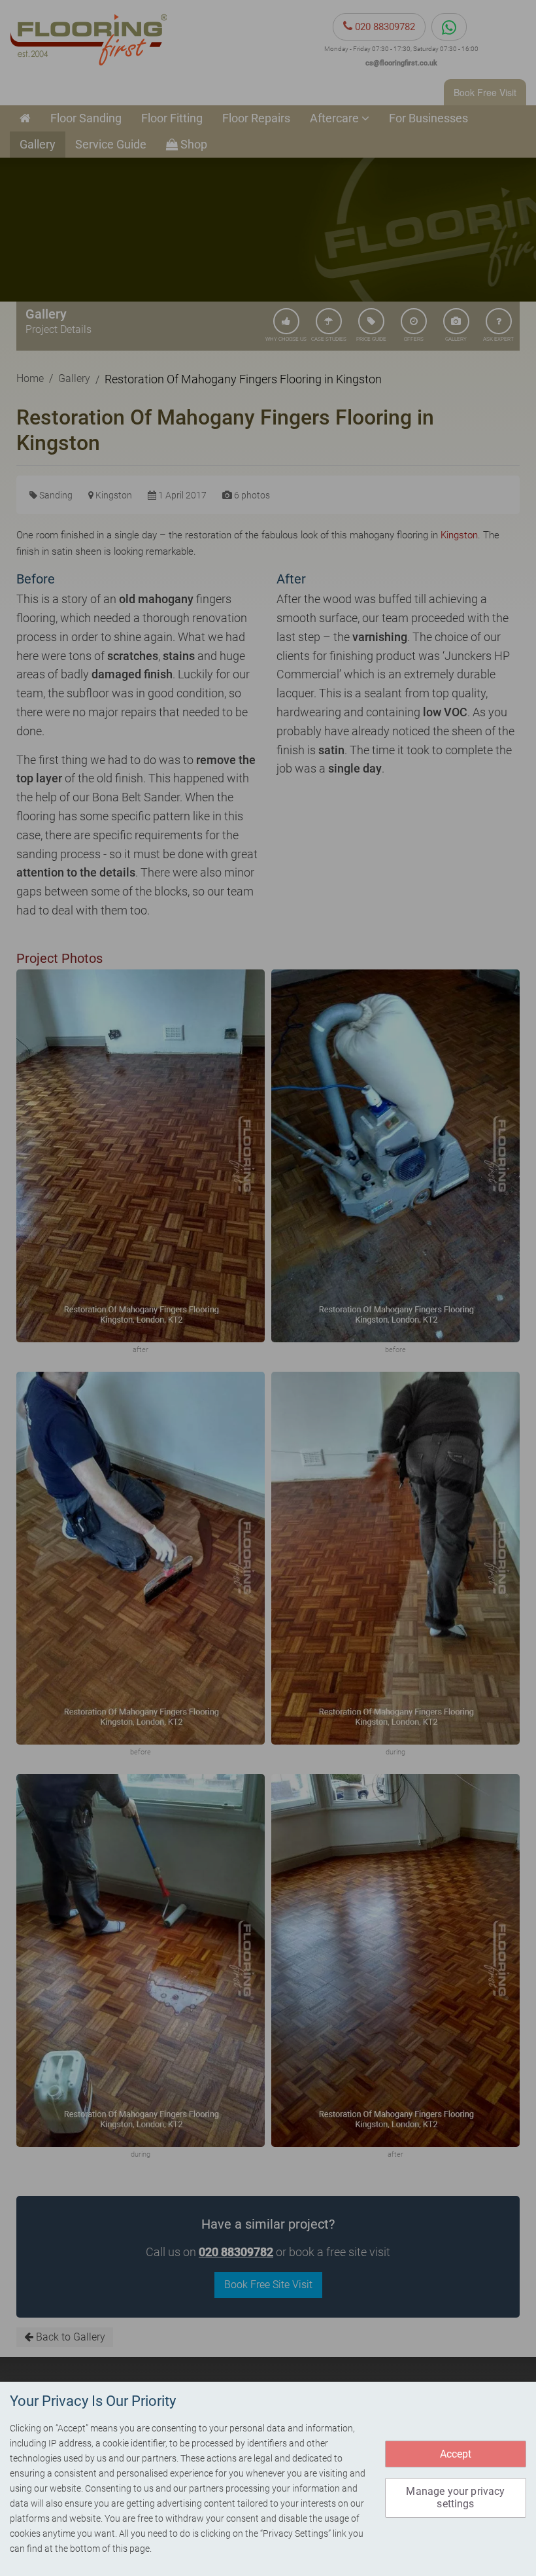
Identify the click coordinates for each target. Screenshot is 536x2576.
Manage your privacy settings (455, 2498)
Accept (456, 2454)
